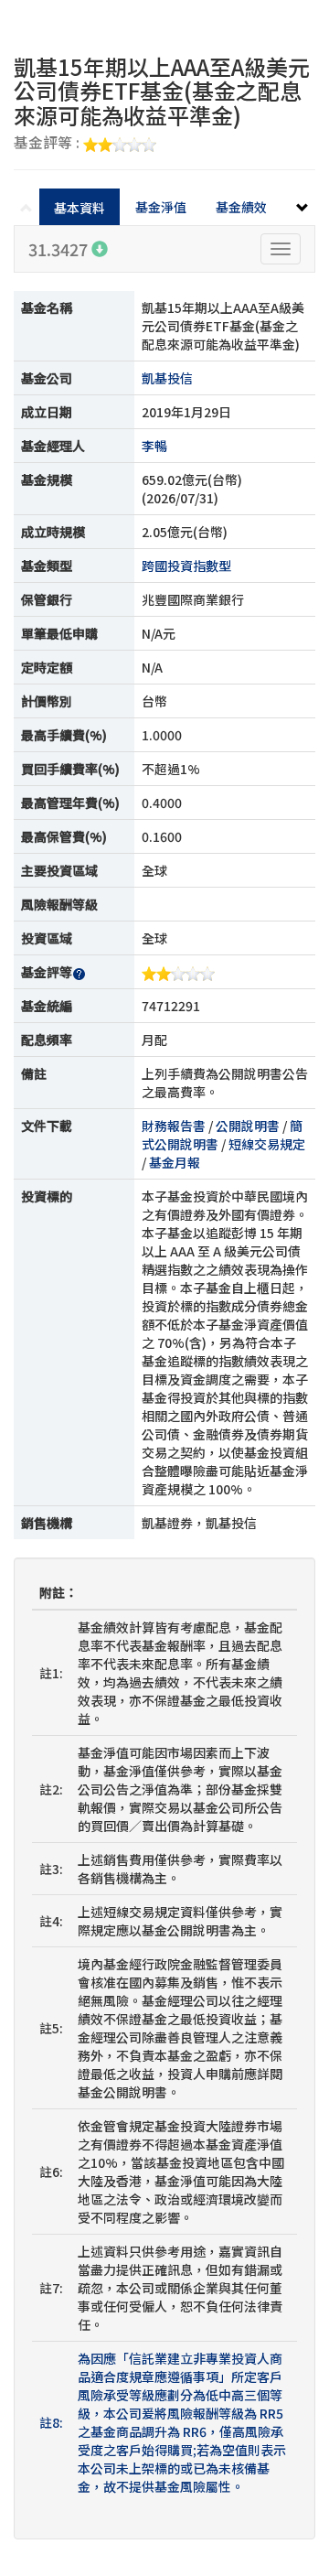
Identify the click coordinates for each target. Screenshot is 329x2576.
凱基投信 (167, 378)
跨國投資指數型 (186, 566)
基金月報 (175, 1162)
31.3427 (60, 249)
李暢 (154, 446)
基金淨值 (161, 207)
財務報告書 (174, 1126)
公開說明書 (248, 1126)
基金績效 (241, 207)
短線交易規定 (267, 1144)
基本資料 (80, 208)
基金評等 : (48, 144)
